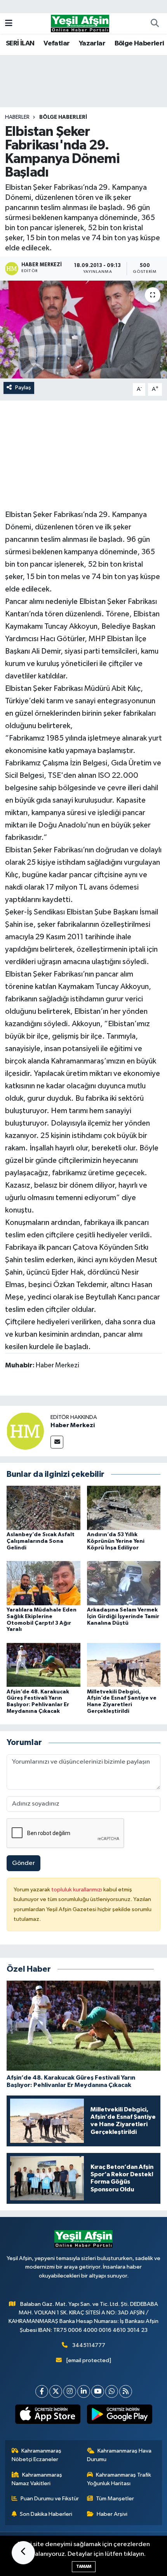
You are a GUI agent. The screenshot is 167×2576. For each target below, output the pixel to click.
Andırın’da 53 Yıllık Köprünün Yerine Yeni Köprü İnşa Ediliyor (116, 1541)
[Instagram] (70, 2391)
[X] (56, 2391)
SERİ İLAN (20, 43)
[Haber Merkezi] (25, 1431)
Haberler (17, 117)
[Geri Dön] (23, 2553)
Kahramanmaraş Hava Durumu (119, 2455)
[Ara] (155, 24)
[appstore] (48, 2416)
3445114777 (89, 2345)
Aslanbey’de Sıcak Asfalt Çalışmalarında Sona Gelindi (41, 1541)
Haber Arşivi (112, 2514)
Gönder (23, 1863)
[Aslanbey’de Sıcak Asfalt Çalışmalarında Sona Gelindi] (43, 1508)
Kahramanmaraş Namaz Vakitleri (37, 2479)
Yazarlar (92, 43)
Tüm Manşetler (115, 2499)
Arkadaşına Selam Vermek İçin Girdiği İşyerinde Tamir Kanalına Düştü (123, 1617)
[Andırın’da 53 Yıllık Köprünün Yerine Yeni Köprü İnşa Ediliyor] (124, 1508)
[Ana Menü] (9, 23)
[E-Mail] (57, 1442)
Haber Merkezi (73, 1425)
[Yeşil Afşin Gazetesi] (80, 23)
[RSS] (126, 2391)
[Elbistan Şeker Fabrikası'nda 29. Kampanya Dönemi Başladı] (83, 330)
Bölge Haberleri (139, 43)
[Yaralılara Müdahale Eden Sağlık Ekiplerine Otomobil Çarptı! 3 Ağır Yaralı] (43, 1583)
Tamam (84, 2566)
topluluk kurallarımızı (77, 1890)
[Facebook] (42, 2391)
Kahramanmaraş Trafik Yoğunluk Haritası (119, 2479)
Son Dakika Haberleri (46, 2514)
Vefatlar (57, 43)
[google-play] (119, 2416)
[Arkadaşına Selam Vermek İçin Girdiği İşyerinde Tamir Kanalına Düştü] (124, 1583)
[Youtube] (98, 2391)
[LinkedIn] (84, 2391)
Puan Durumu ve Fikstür (50, 2499)
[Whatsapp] (112, 2391)
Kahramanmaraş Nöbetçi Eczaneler (37, 2455)
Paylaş (23, 388)
